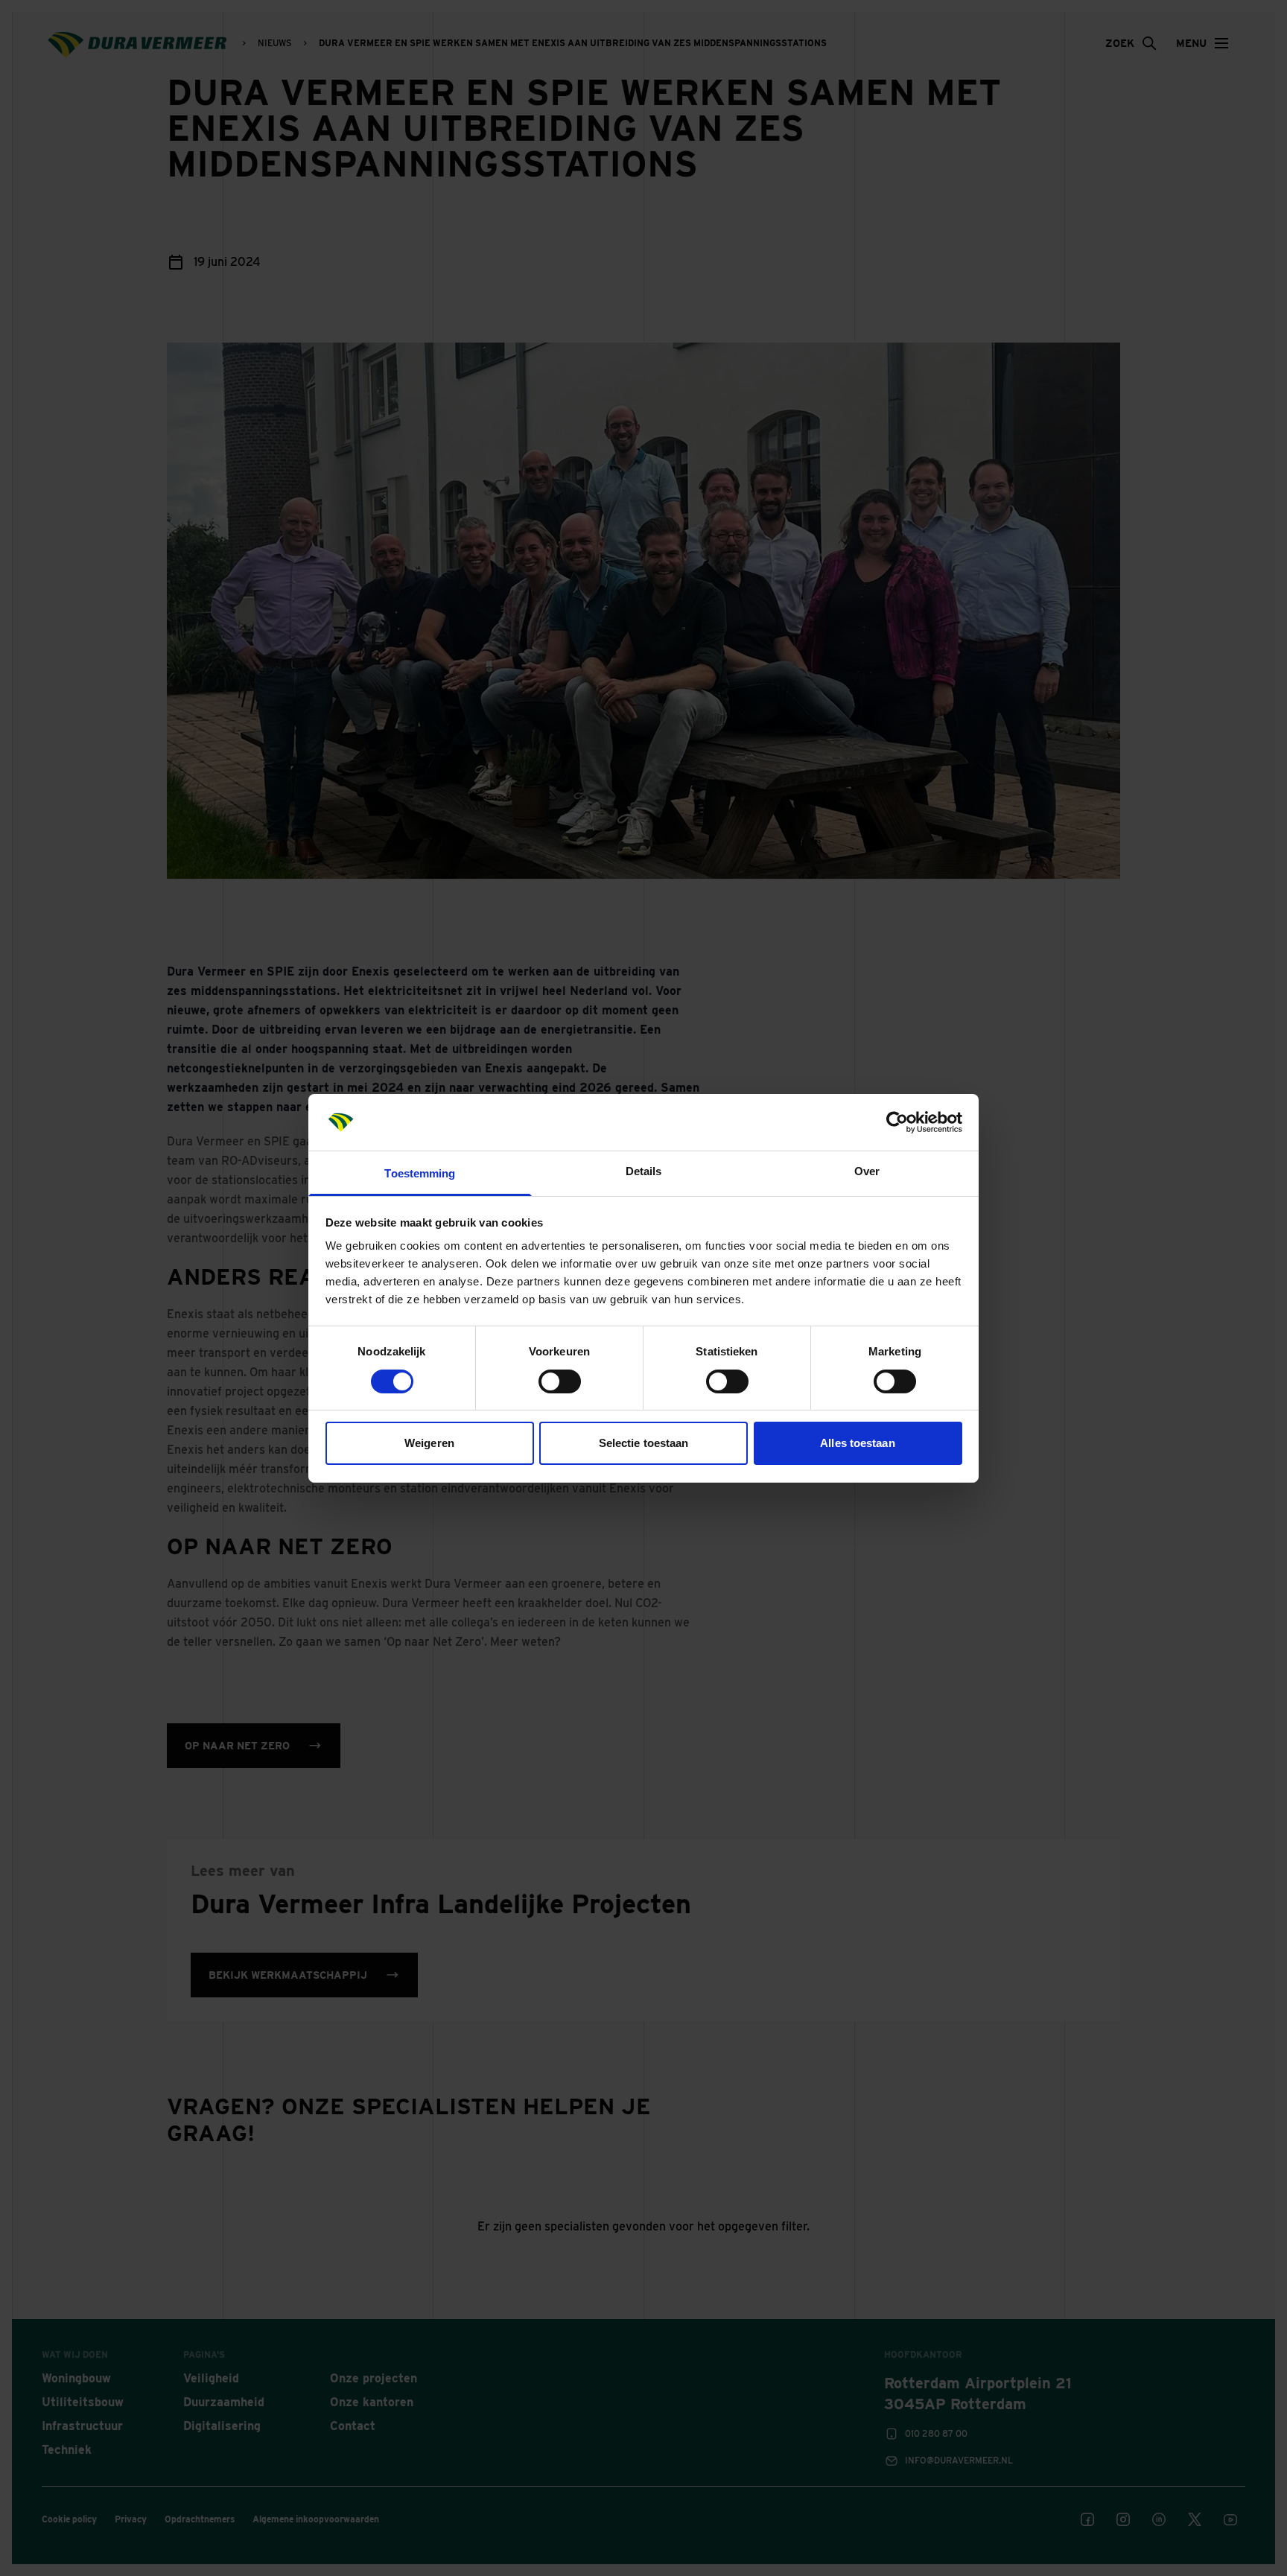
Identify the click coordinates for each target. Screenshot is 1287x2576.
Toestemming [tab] (420, 1173)
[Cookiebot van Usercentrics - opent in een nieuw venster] (897, 1122)
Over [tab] (867, 1171)
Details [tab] (644, 1171)
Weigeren (429, 1443)
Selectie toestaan (644, 1443)
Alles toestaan (857, 1443)
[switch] (560, 1381)
